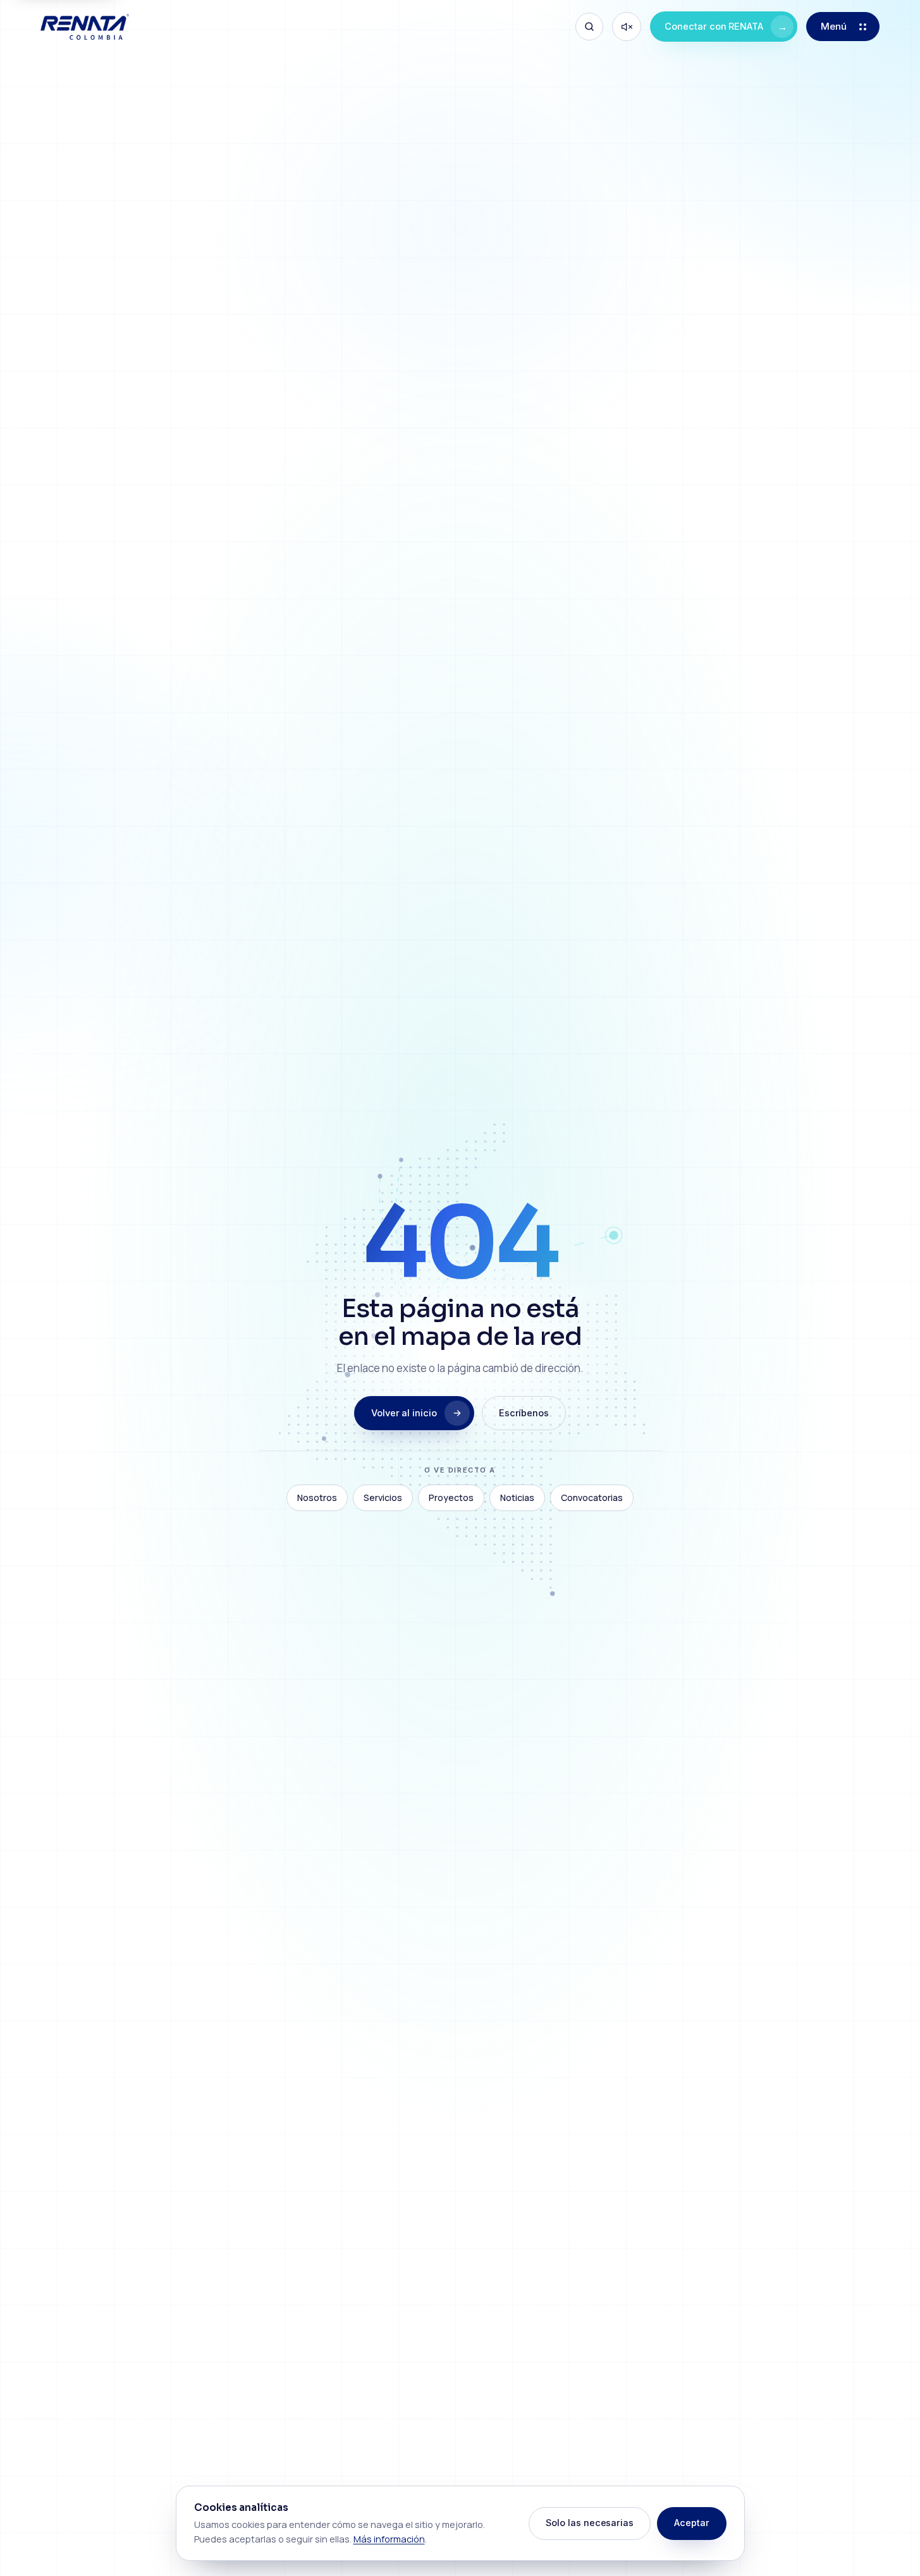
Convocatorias (592, 1498)
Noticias (517, 1498)
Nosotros (317, 1498)
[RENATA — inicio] (85, 27)
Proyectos (451, 1498)
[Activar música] (627, 27)
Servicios (383, 1498)
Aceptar (692, 2523)
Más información (389, 2539)
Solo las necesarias (590, 2523)
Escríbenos (524, 1413)
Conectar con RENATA (726, 27)
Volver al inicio (404, 1413)
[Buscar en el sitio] (589, 27)
